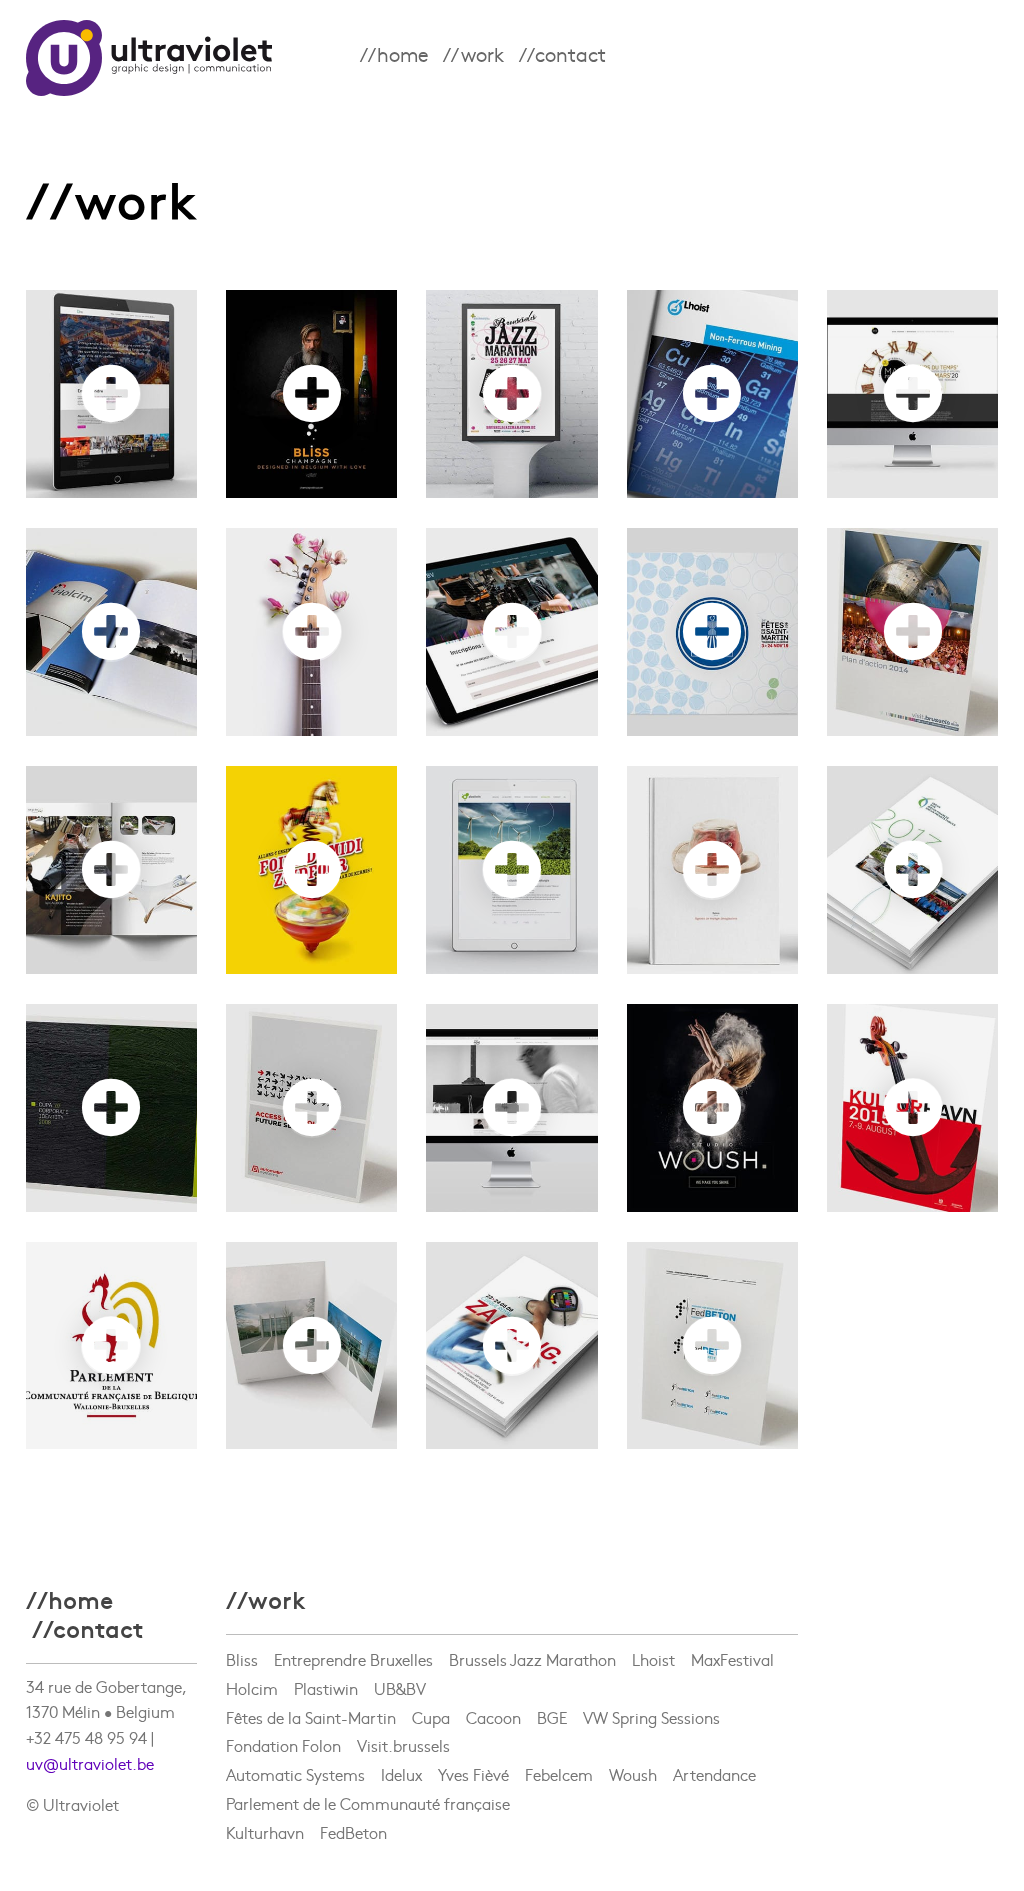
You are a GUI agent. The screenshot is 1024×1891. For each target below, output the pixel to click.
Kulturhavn (265, 1821)
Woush (633, 1764)
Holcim (252, 1677)
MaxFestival (732, 1648)
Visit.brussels (403, 1735)
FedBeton (353, 1821)
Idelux (401, 1764)
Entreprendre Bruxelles (353, 1648)
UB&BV (400, 1677)
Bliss (242, 1648)
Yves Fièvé (473, 1764)
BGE (560, 1706)
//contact (562, 54)
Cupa (431, 1706)
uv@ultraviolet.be (90, 1752)
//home (394, 54)
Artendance (714, 1764)
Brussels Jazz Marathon (540, 1648)
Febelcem (567, 1764)
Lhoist (653, 1648)
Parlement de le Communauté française (368, 1792)
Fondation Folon (283, 1735)
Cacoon (493, 1706)
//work (473, 54)
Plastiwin (326, 1677)
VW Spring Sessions (651, 1706)
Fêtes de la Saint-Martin (311, 1706)
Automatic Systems (295, 1764)
